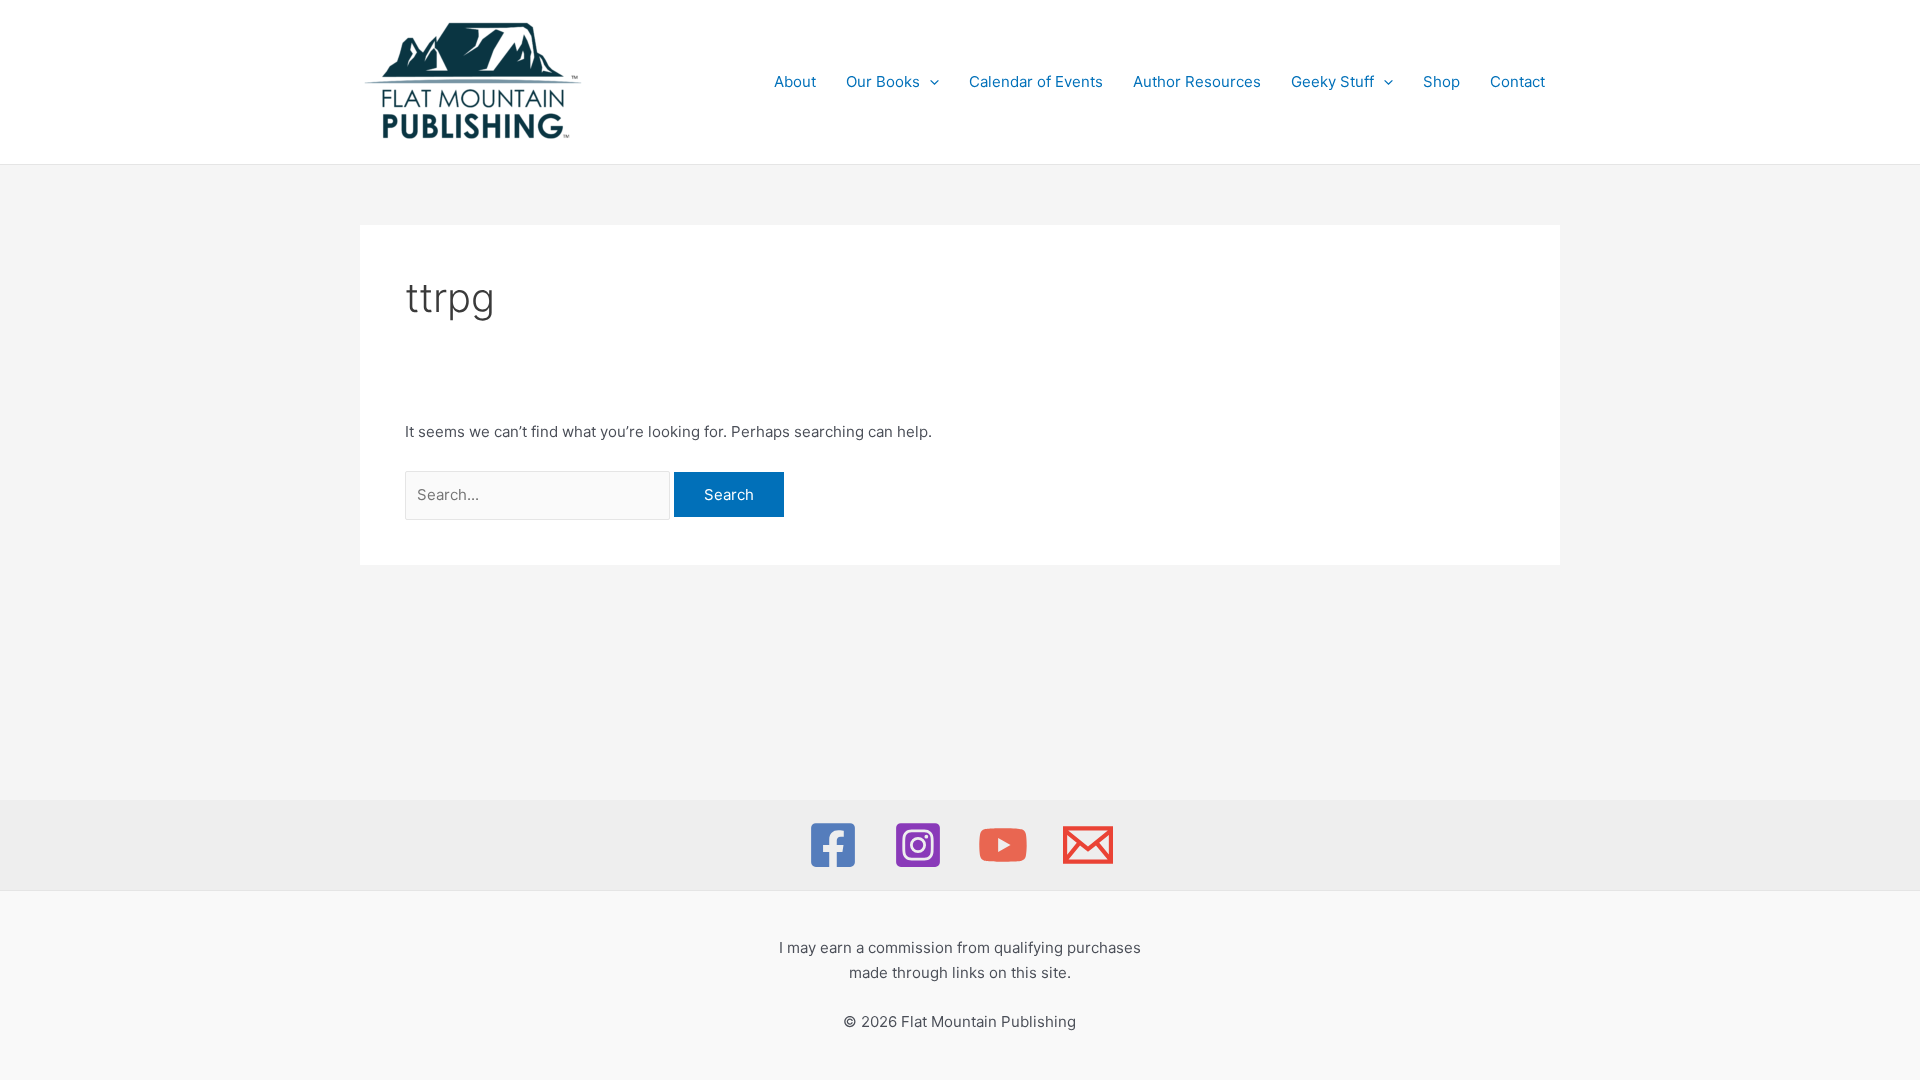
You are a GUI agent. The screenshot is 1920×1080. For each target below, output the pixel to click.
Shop (1441, 81)
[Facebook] (833, 845)
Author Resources (1197, 81)
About (795, 81)
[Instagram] (918, 845)
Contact (1517, 81)
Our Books (883, 81)
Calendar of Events (1036, 81)
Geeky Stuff (1332, 81)
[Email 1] (1088, 845)
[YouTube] (1003, 845)
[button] (929, 82)
